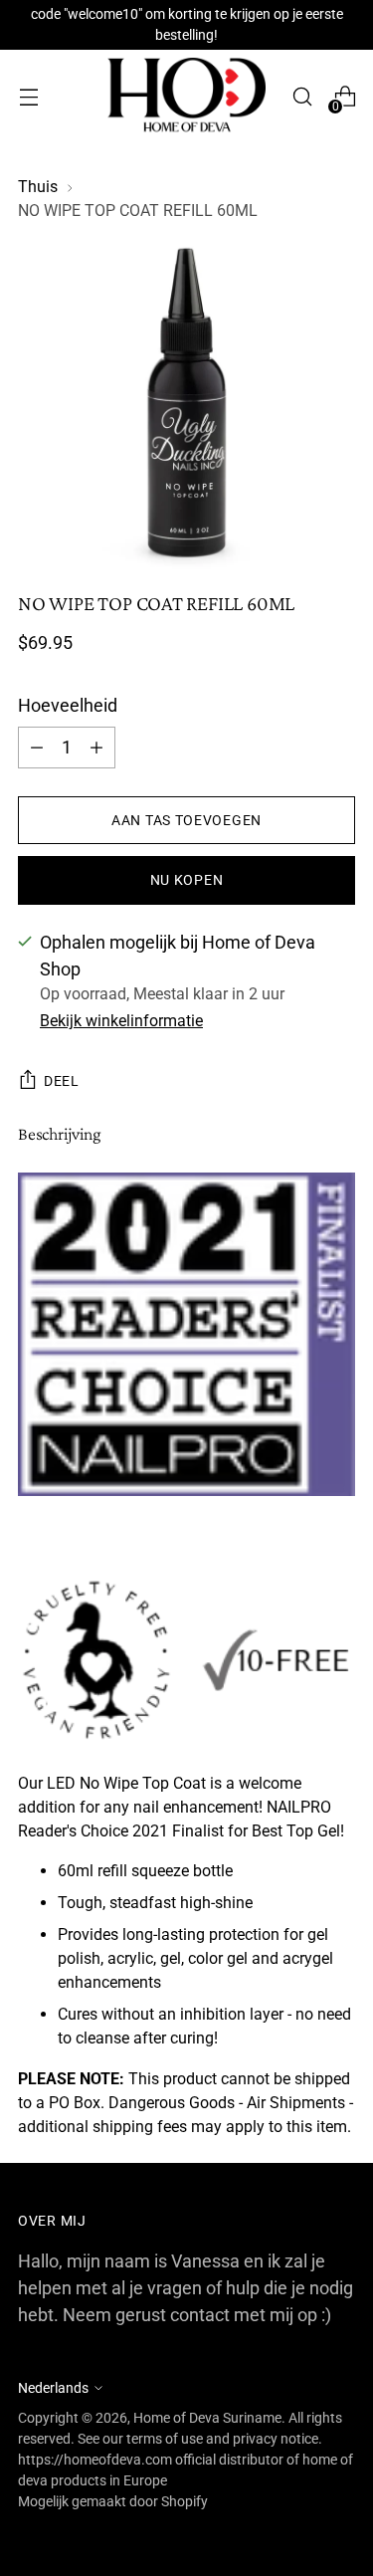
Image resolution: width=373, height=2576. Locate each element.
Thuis (38, 187)
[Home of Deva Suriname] (187, 97)
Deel (62, 1081)
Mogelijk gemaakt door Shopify (113, 2501)
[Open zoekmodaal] (302, 97)
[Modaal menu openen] (28, 97)
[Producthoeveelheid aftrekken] (96, 748)
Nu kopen (187, 880)
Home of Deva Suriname (207, 2418)
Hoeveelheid (68, 705)
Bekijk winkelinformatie (121, 1021)
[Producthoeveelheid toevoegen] (37, 748)
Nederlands (53, 2388)
